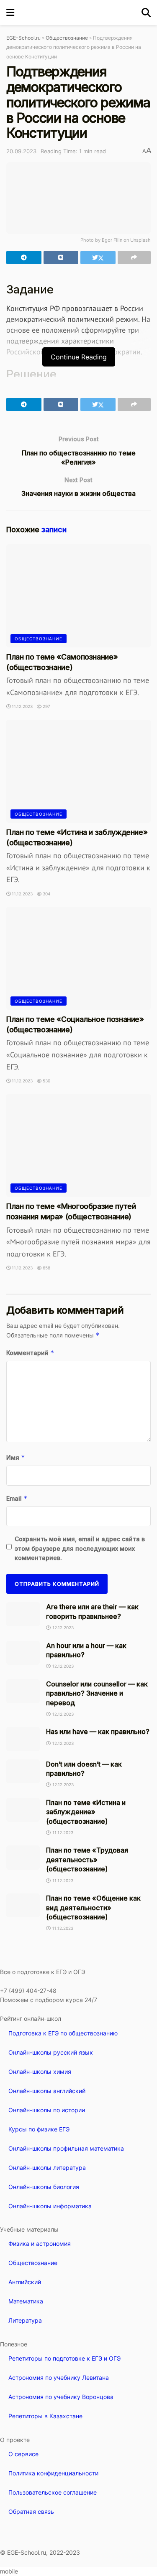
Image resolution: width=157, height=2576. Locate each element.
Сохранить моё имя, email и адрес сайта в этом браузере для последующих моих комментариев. (80, 1548)
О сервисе (23, 2454)
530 (46, 1081)
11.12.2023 (22, 706)
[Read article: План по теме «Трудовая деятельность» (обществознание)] (23, 1857)
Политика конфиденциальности (53, 2473)
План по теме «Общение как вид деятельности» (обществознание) (93, 1907)
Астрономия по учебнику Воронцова (61, 2397)
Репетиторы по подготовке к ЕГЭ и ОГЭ (64, 2358)
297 (46, 706)
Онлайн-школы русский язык (51, 2052)
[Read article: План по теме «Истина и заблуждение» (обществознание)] (78, 771)
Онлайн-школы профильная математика (66, 2148)
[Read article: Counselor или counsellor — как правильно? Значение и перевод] (23, 1691)
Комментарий (30, 1353)
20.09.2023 (21, 151)
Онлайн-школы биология (44, 2187)
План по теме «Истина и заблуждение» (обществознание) (86, 1812)
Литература (25, 2320)
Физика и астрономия (40, 2244)
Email (17, 1498)
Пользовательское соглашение (53, 2492)
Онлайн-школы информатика (50, 2206)
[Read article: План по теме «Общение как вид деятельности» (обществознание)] (23, 1905)
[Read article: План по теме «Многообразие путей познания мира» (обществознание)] (78, 1146)
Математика (26, 2301)
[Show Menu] (10, 13)
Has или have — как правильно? (98, 1732)
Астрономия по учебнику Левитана (59, 2378)
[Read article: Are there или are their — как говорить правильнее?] (23, 1614)
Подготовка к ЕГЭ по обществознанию (63, 2033)
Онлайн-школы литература (47, 2168)
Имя (16, 1457)
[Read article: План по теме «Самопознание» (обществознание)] (78, 596)
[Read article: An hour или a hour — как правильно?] (23, 1653)
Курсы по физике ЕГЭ (39, 2129)
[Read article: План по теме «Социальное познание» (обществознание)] (78, 958)
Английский (25, 2282)
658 (46, 1268)
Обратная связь (31, 2512)
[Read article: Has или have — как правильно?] (23, 1739)
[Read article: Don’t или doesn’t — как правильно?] (23, 1771)
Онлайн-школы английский (47, 2091)
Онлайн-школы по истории (47, 2110)
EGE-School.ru (23, 38)
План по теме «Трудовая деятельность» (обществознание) (87, 1859)
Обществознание (67, 38)
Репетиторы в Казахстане (45, 2416)
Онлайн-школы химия (40, 2072)
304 (46, 894)
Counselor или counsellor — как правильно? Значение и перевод (97, 1693)
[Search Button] (146, 13)
